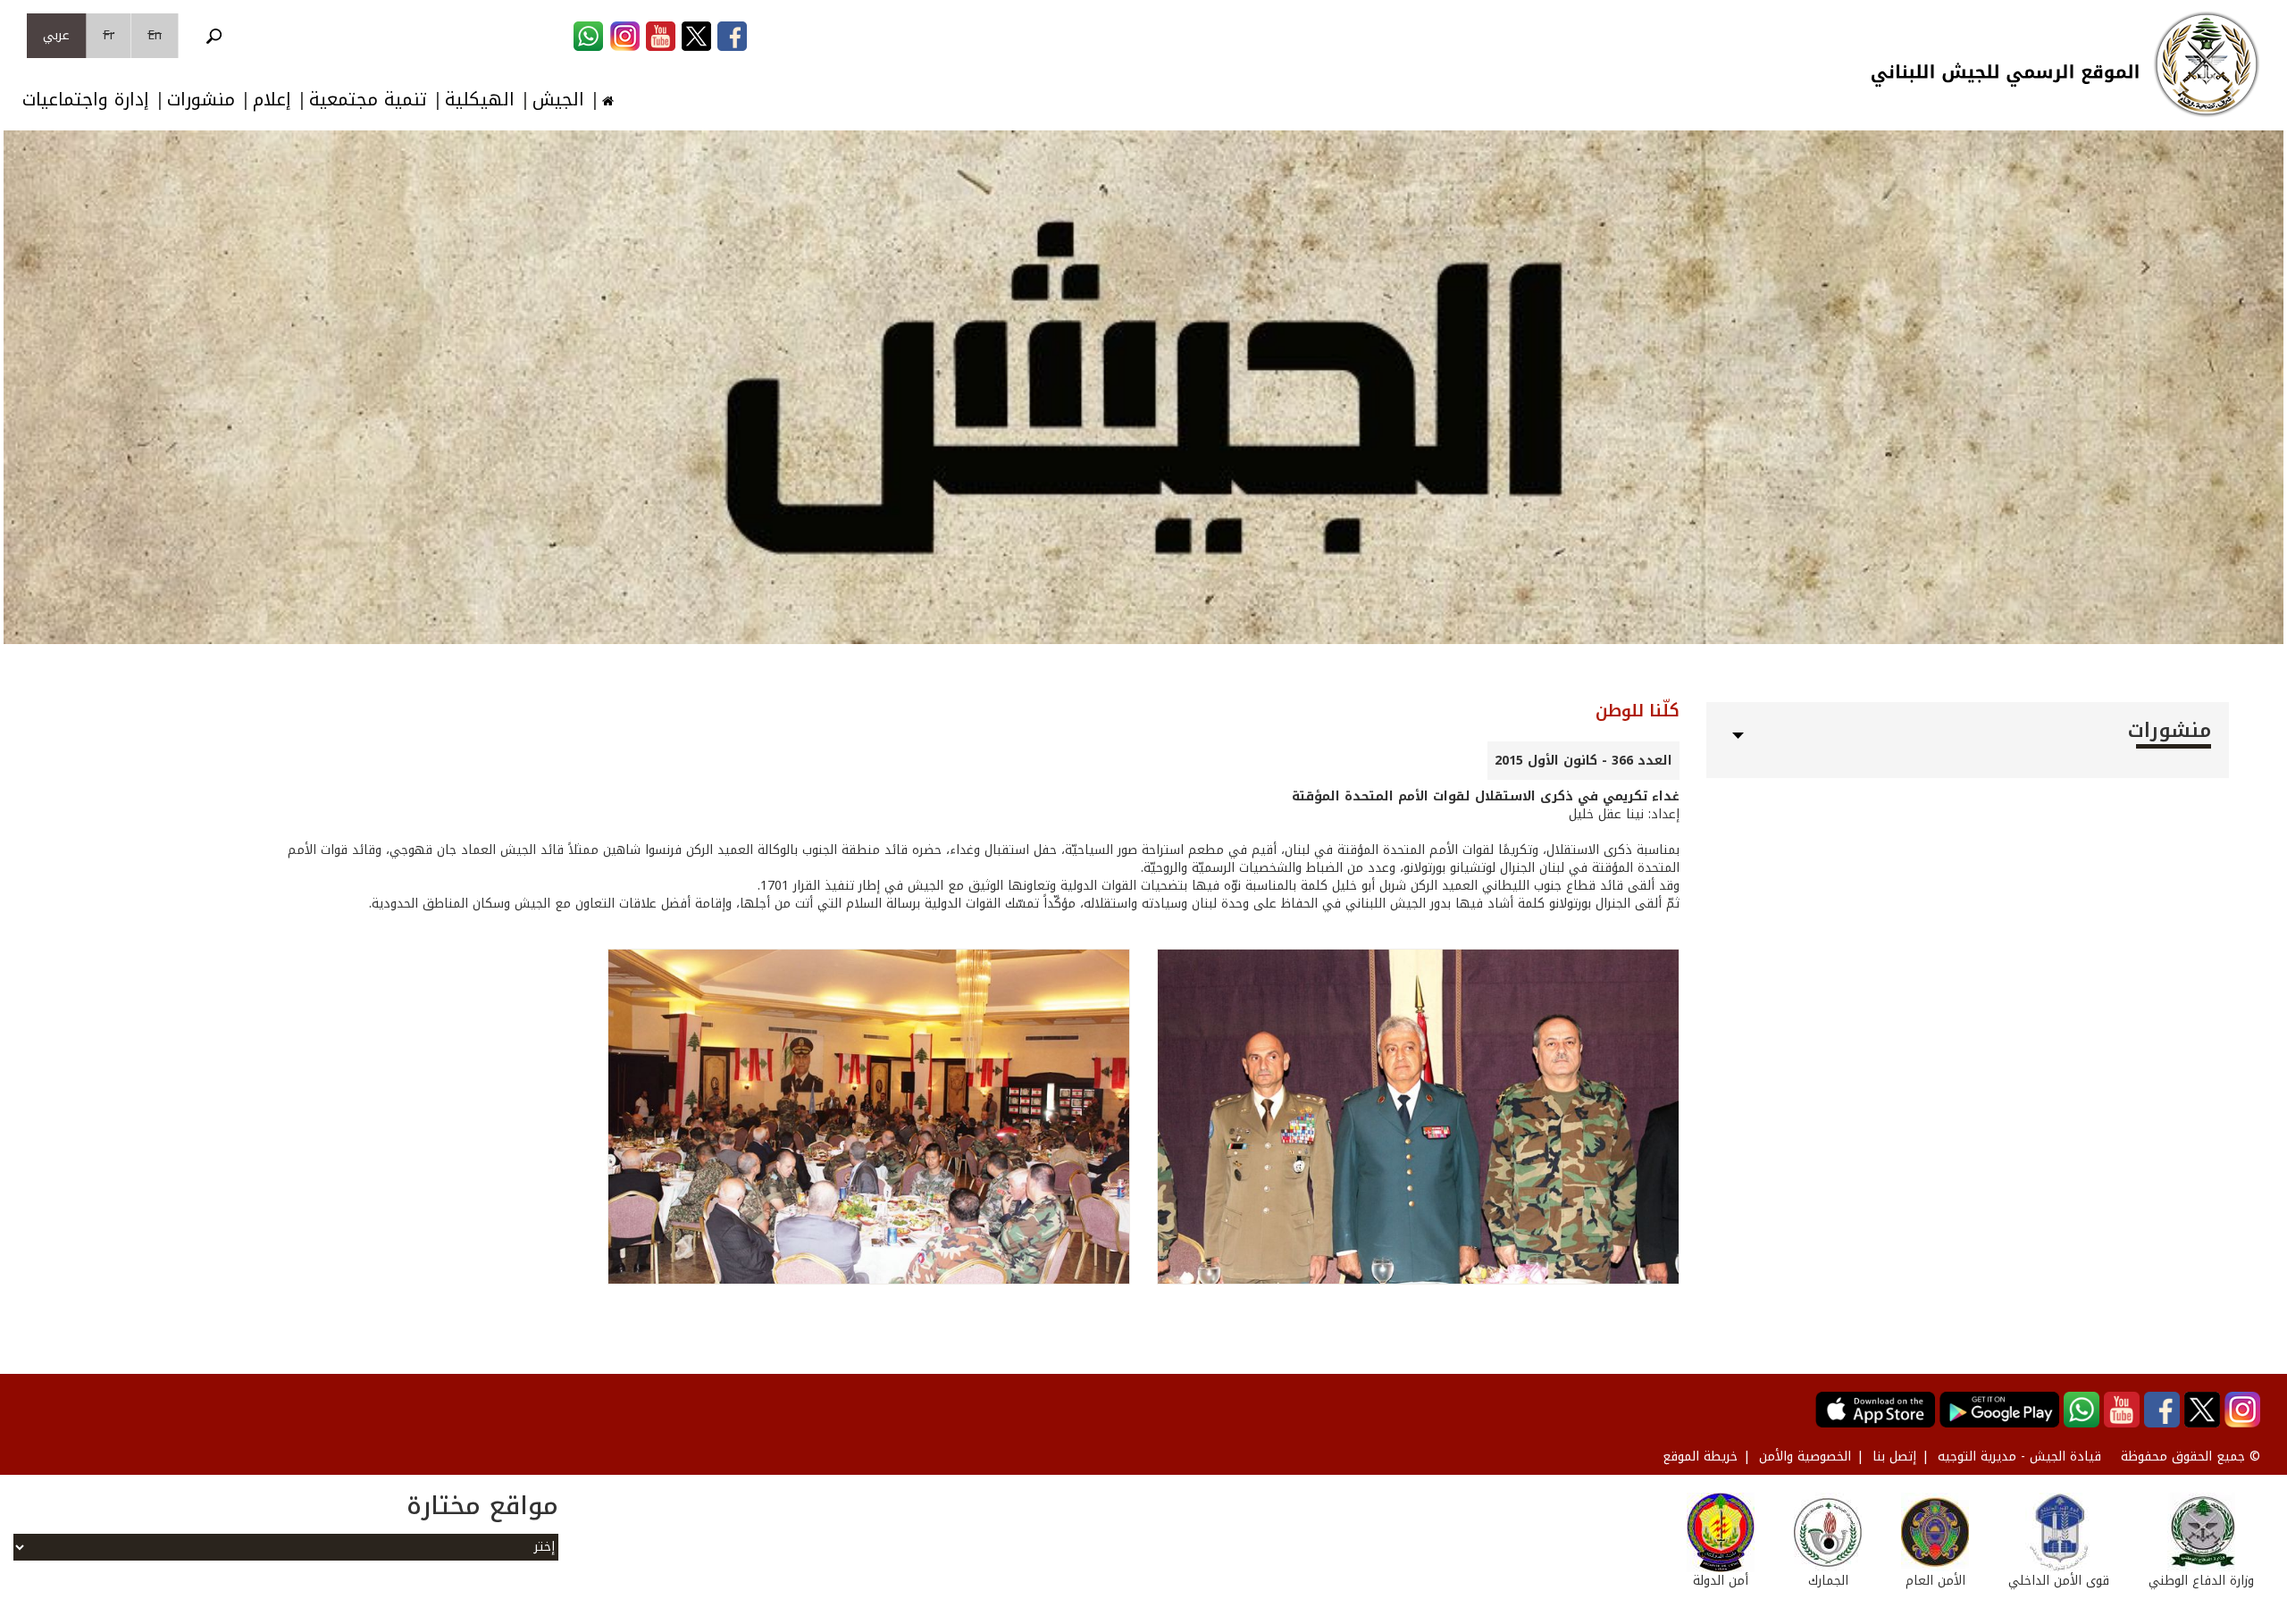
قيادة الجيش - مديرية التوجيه (2019, 1457)
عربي (56, 35)
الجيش (558, 100)
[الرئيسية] (2207, 64)
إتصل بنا (1894, 1457)
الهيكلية (480, 100)
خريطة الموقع (1700, 1457)
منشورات (201, 100)
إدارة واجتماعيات (86, 100)
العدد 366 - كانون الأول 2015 (1583, 761)
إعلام (272, 100)
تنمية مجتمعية (368, 100)
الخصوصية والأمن (1805, 1457)
